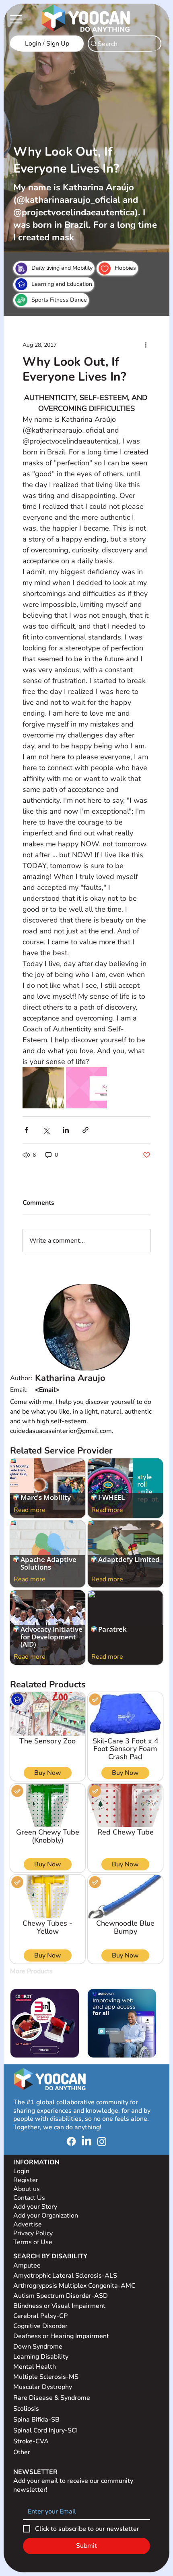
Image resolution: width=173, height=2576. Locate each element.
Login (21, 2171)
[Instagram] (102, 2141)
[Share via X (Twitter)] (46, 1130)
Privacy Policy (34, 2233)
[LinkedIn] (86, 2141)
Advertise (28, 2224)
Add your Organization (46, 2216)
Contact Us (29, 2198)
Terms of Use (34, 2242)
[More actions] (146, 345)
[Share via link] (85, 1130)
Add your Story (36, 2207)
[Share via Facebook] (26, 1130)
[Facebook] (71, 2141)
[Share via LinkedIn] (66, 1130)
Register (26, 2180)
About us (27, 2189)
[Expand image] (43, 1088)
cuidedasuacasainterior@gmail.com (87, 1390)
